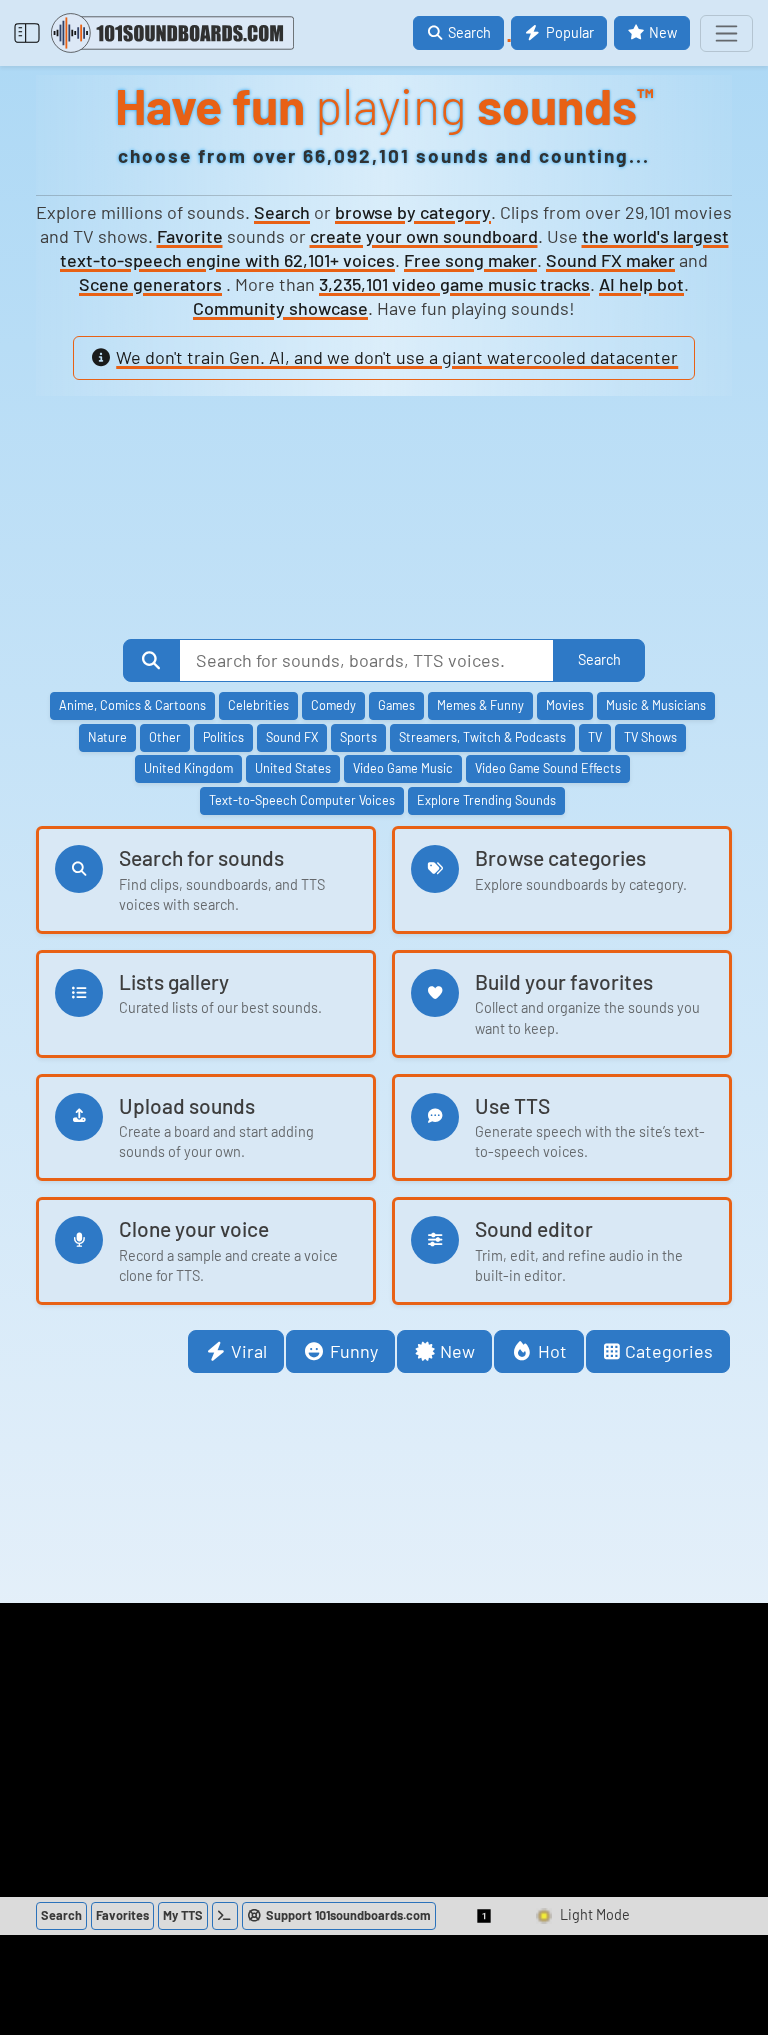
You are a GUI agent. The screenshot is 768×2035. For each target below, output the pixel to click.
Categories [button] (669, 1351)
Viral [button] (249, 1351)
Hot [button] (552, 1351)
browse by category (413, 212)
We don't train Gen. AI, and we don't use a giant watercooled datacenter (397, 357)
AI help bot (641, 284)
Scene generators (150, 284)
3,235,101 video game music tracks (454, 284)
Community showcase (280, 308)
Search (282, 212)
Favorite (190, 236)
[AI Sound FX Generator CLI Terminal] (225, 1916)
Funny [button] (354, 1351)
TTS (183, 1915)
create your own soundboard (424, 236)
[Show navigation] (726, 33)
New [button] (457, 1351)
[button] (485, 1916)
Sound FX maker (610, 260)
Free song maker (470, 260)
